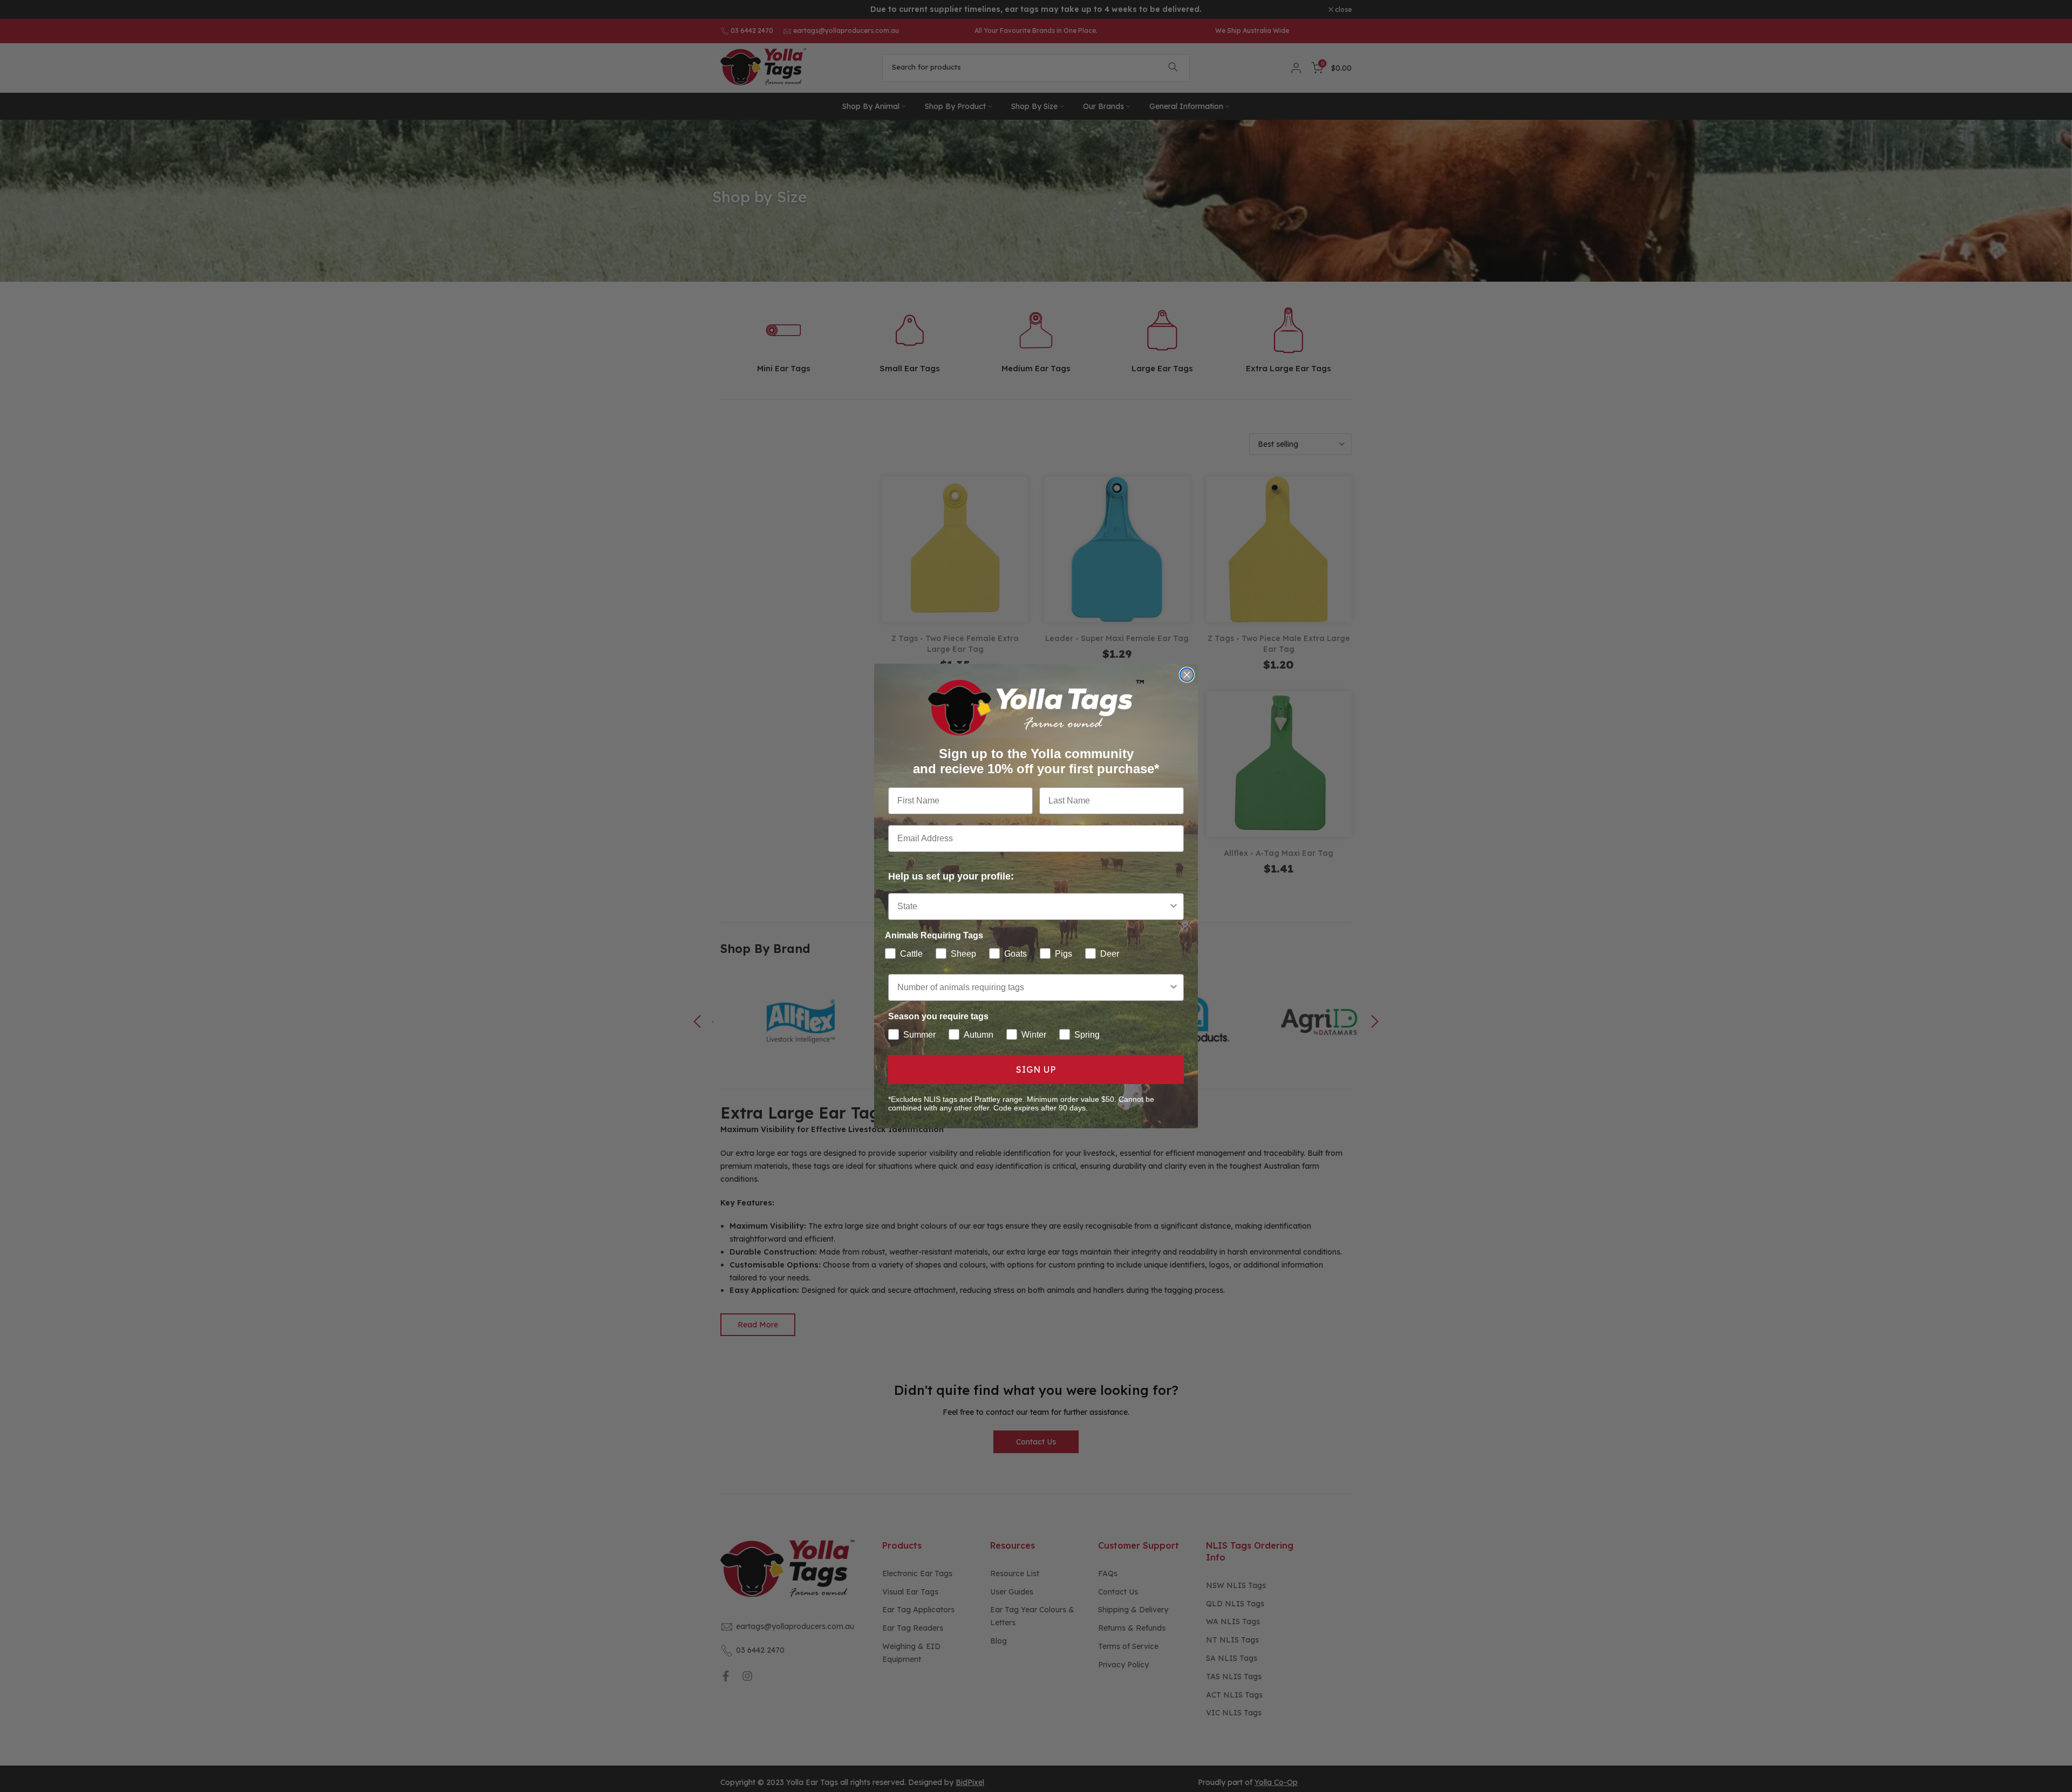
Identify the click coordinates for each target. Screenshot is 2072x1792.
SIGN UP (1036, 1069)
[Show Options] (1174, 907)
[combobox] (1033, 907)
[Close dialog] (1187, 675)
